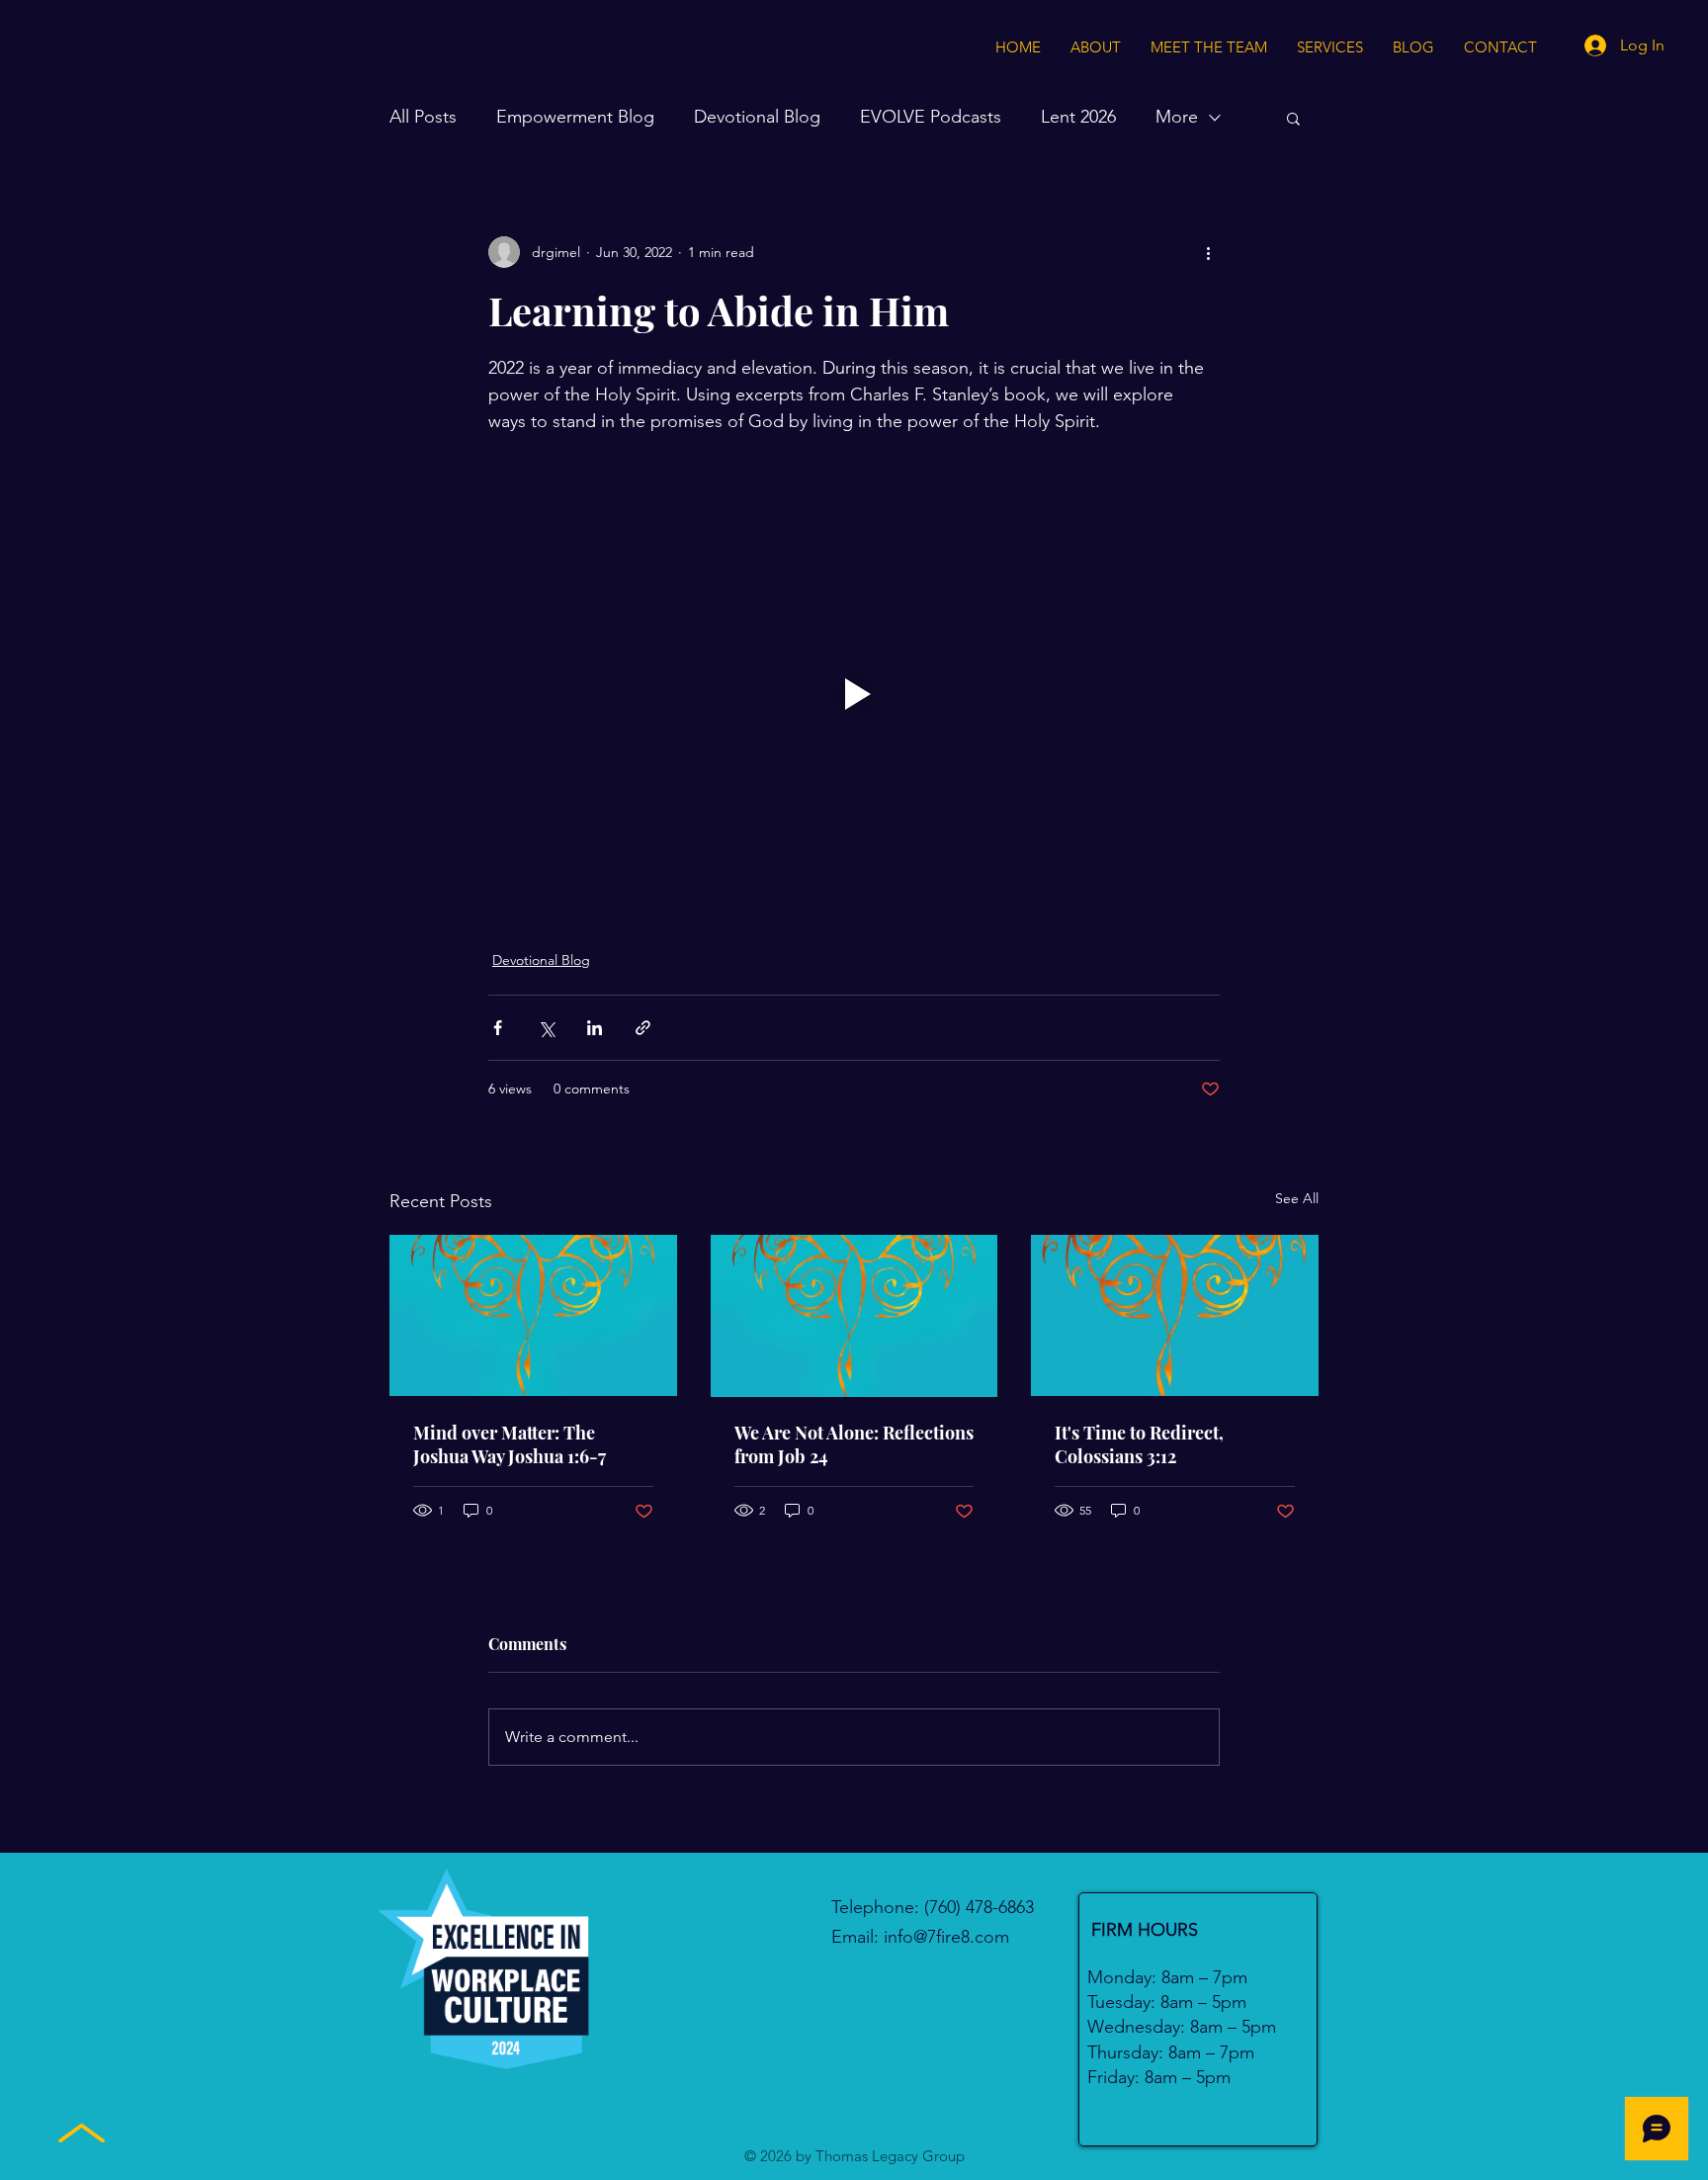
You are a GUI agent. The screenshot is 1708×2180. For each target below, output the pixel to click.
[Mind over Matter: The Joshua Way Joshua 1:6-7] (533, 1315)
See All (1297, 1198)
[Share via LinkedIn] (595, 1028)
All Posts (423, 117)
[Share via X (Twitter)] (546, 1028)
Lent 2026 (1078, 117)
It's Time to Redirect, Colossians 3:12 (1139, 1444)
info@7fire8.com (946, 1937)
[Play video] (854, 694)
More (1177, 117)
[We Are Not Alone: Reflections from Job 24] (854, 1316)
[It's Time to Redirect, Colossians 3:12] (1175, 1315)
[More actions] (1208, 252)
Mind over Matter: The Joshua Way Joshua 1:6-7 (510, 1444)
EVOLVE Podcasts (931, 117)
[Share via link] (643, 1028)
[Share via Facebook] (498, 1028)
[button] (1293, 118)
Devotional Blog (757, 117)
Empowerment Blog (575, 117)
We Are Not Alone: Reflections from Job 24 (854, 1444)
